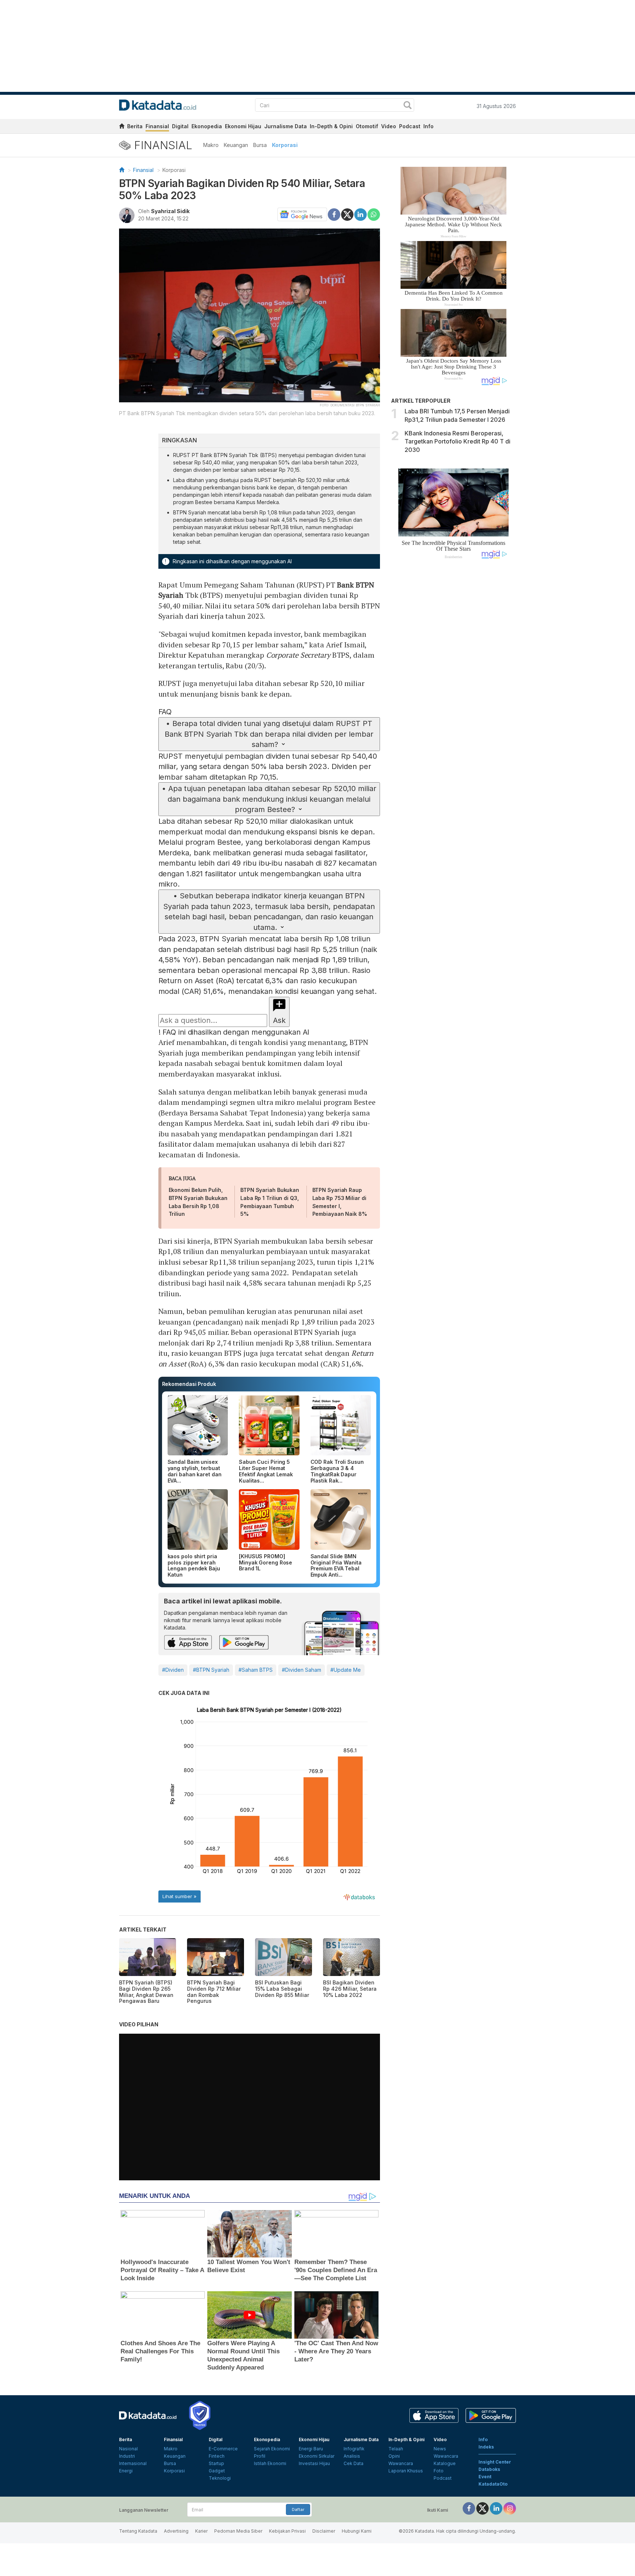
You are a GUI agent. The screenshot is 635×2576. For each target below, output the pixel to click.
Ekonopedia (207, 126)
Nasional (128, 2449)
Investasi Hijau (314, 2463)
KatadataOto (493, 2484)
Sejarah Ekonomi (272, 2449)
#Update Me (346, 1670)
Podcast (410, 126)
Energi (126, 2471)
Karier (201, 2531)
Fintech (217, 2456)
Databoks (489, 2469)
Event (485, 2477)
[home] (122, 127)
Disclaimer (324, 2531)
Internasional (133, 2463)
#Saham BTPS (256, 1670)
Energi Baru (311, 2449)
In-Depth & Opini (331, 126)
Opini (394, 2456)
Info (428, 126)
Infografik (354, 2449)
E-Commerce (223, 2449)
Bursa (260, 145)
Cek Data (354, 2463)
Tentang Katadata (138, 2531)
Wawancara (401, 2463)
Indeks (486, 2447)
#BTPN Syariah (211, 1670)
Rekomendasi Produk (189, 1384)
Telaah (396, 2449)
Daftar (298, 2509)
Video (389, 126)
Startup (216, 2463)
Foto (439, 2471)
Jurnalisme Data (286, 126)
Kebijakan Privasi (287, 2531)
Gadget (217, 2471)
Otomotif (367, 126)
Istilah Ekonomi (270, 2463)
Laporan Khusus (406, 2471)
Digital (180, 126)
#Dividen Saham (302, 1670)
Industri (127, 2456)
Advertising (176, 2531)
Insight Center (495, 2462)
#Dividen (173, 1670)
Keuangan (236, 145)
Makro (211, 145)
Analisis (352, 2456)
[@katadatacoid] (510, 2508)
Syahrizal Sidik (170, 211)
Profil (260, 2456)
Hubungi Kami (357, 2531)
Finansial (157, 126)
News (440, 2449)
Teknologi (220, 2478)
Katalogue (445, 2463)
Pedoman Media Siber (238, 2531)
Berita (135, 126)
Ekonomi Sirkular (317, 2456)
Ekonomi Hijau (243, 126)
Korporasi (285, 145)
